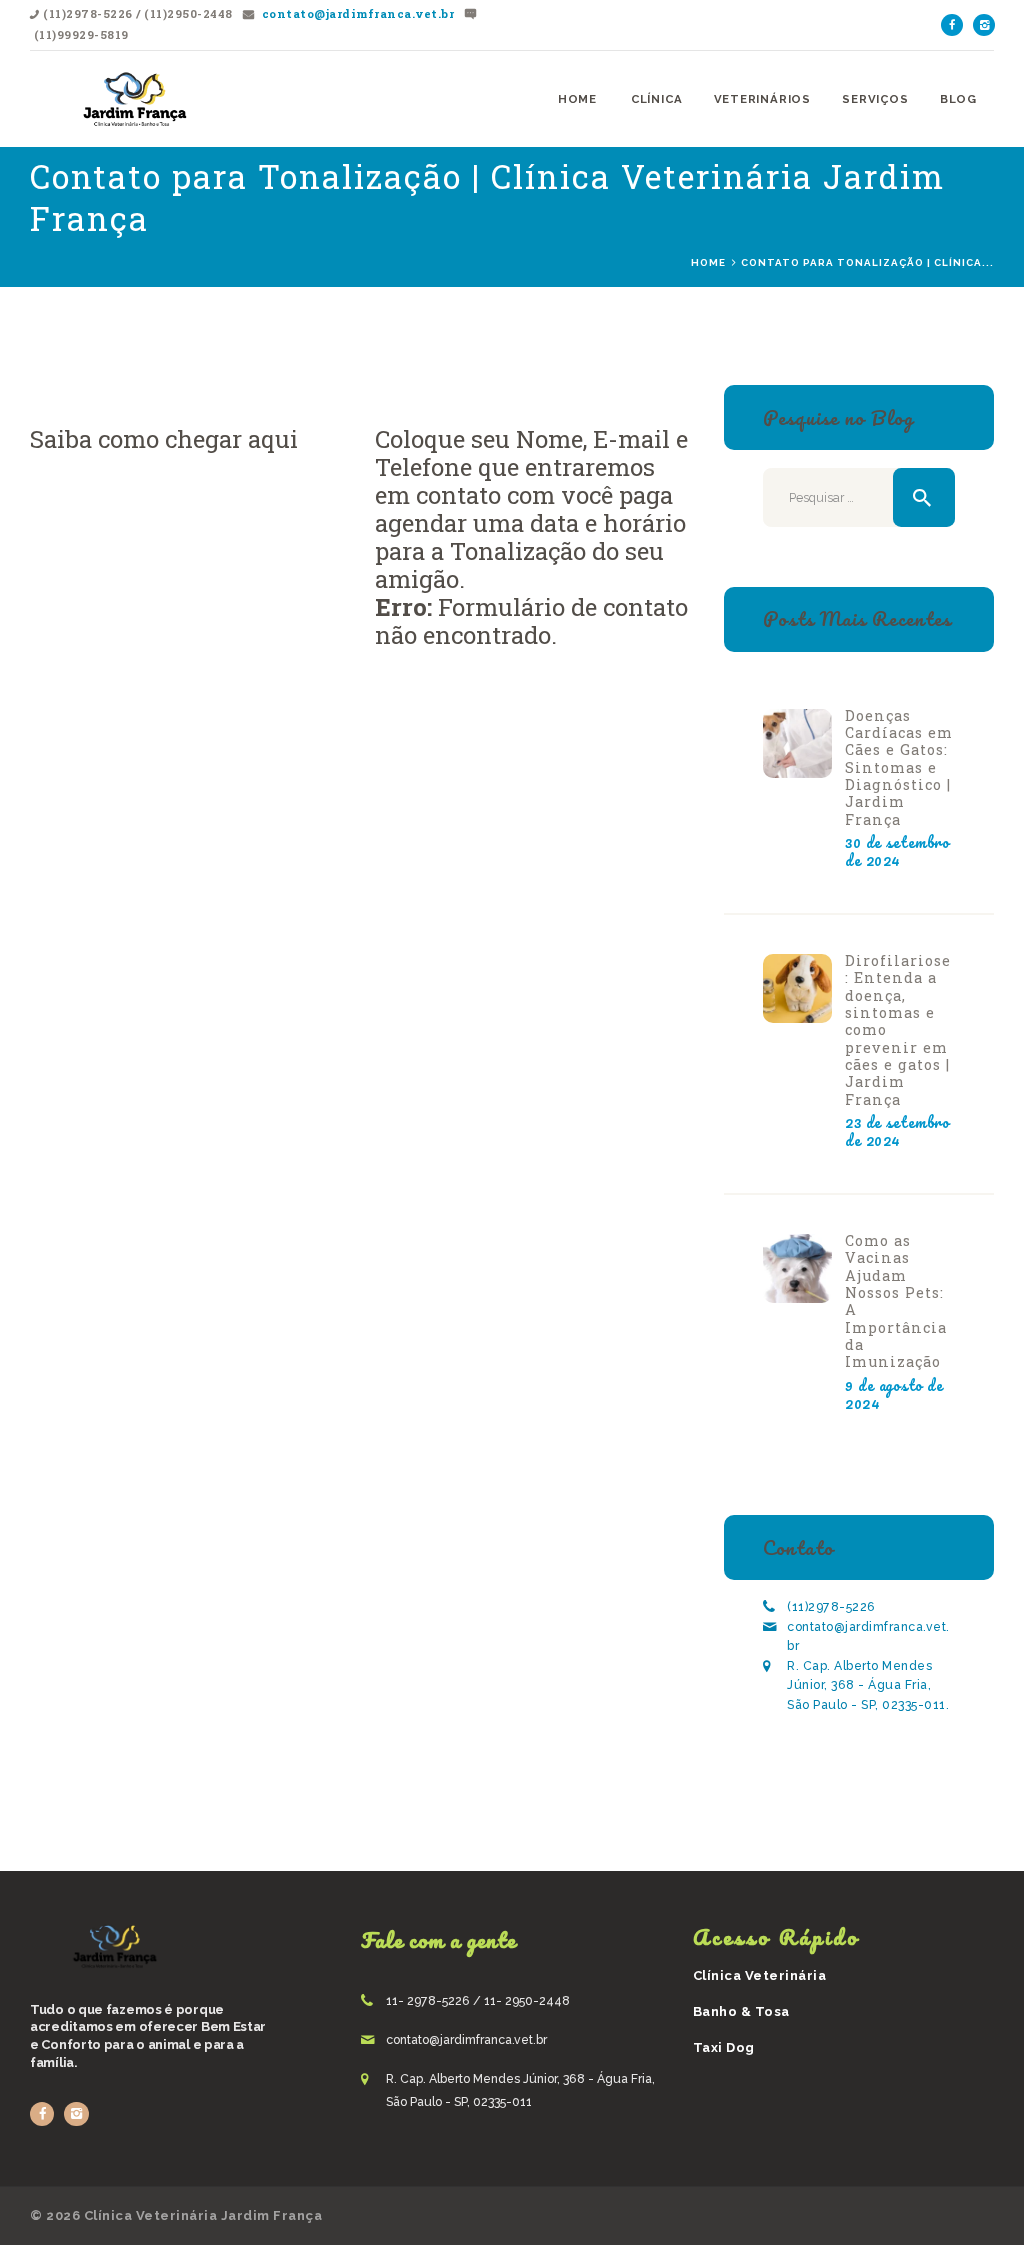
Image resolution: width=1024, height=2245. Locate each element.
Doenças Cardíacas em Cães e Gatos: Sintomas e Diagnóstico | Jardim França (899, 767)
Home (708, 262)
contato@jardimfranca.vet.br (356, 13)
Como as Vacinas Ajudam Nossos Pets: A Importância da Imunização (896, 1301)
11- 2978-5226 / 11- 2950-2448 (478, 2001)
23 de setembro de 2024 (897, 1131)
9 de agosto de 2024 (894, 1394)
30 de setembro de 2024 (897, 851)
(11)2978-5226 (831, 1607)
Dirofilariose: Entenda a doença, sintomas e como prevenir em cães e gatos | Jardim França (898, 1030)
